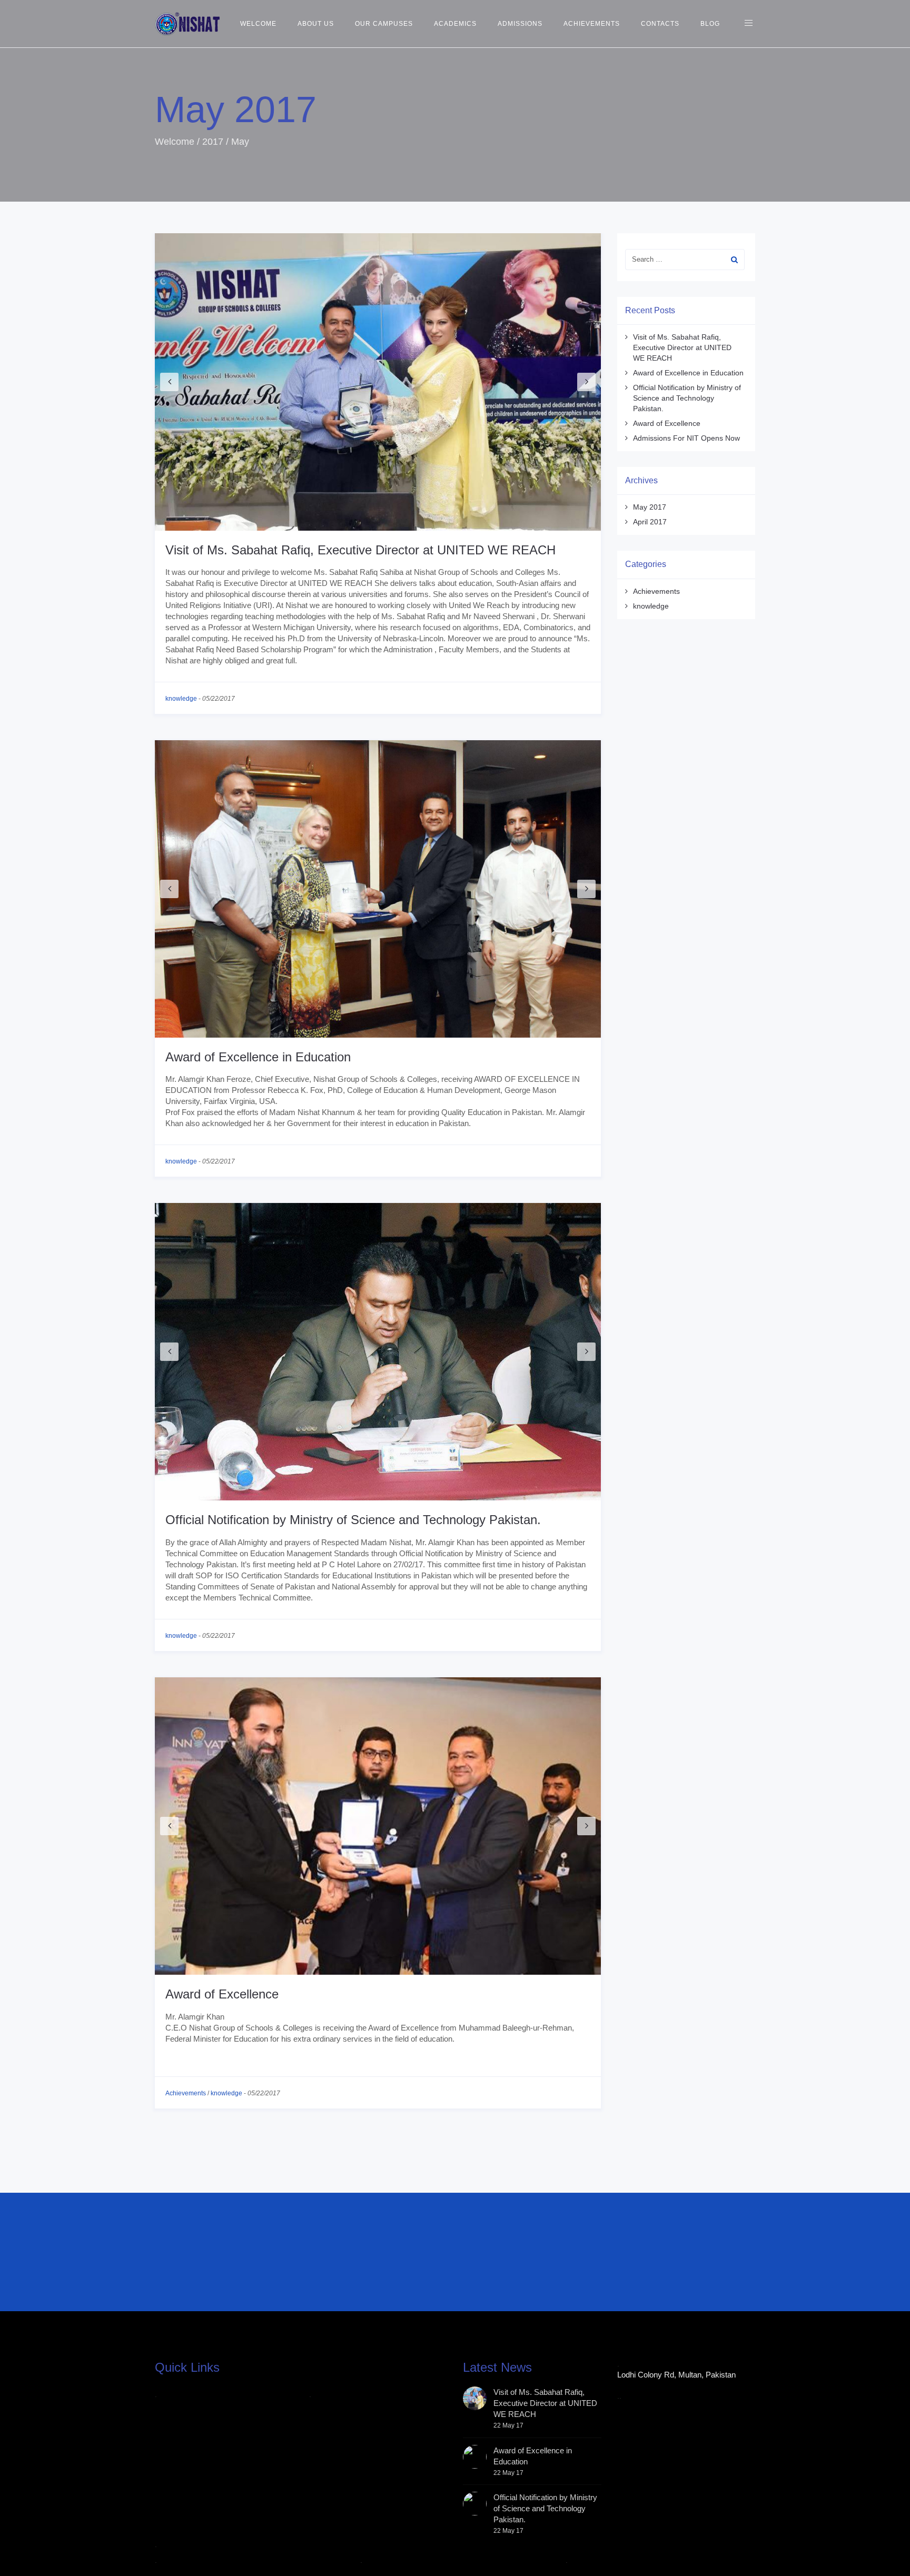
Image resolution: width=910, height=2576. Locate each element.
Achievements (592, 24)
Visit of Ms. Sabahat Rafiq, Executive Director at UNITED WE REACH (360, 550)
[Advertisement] (410, 2259)
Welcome (258, 24)
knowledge (181, 699)
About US (316, 24)
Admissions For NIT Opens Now (686, 438)
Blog (710, 24)
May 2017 (650, 507)
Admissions (520, 24)
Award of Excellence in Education (258, 1057)
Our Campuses (384, 24)
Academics (455, 24)
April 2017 (650, 522)
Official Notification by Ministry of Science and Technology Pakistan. (353, 1520)
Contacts (660, 24)
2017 (213, 142)
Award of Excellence (222, 1994)
